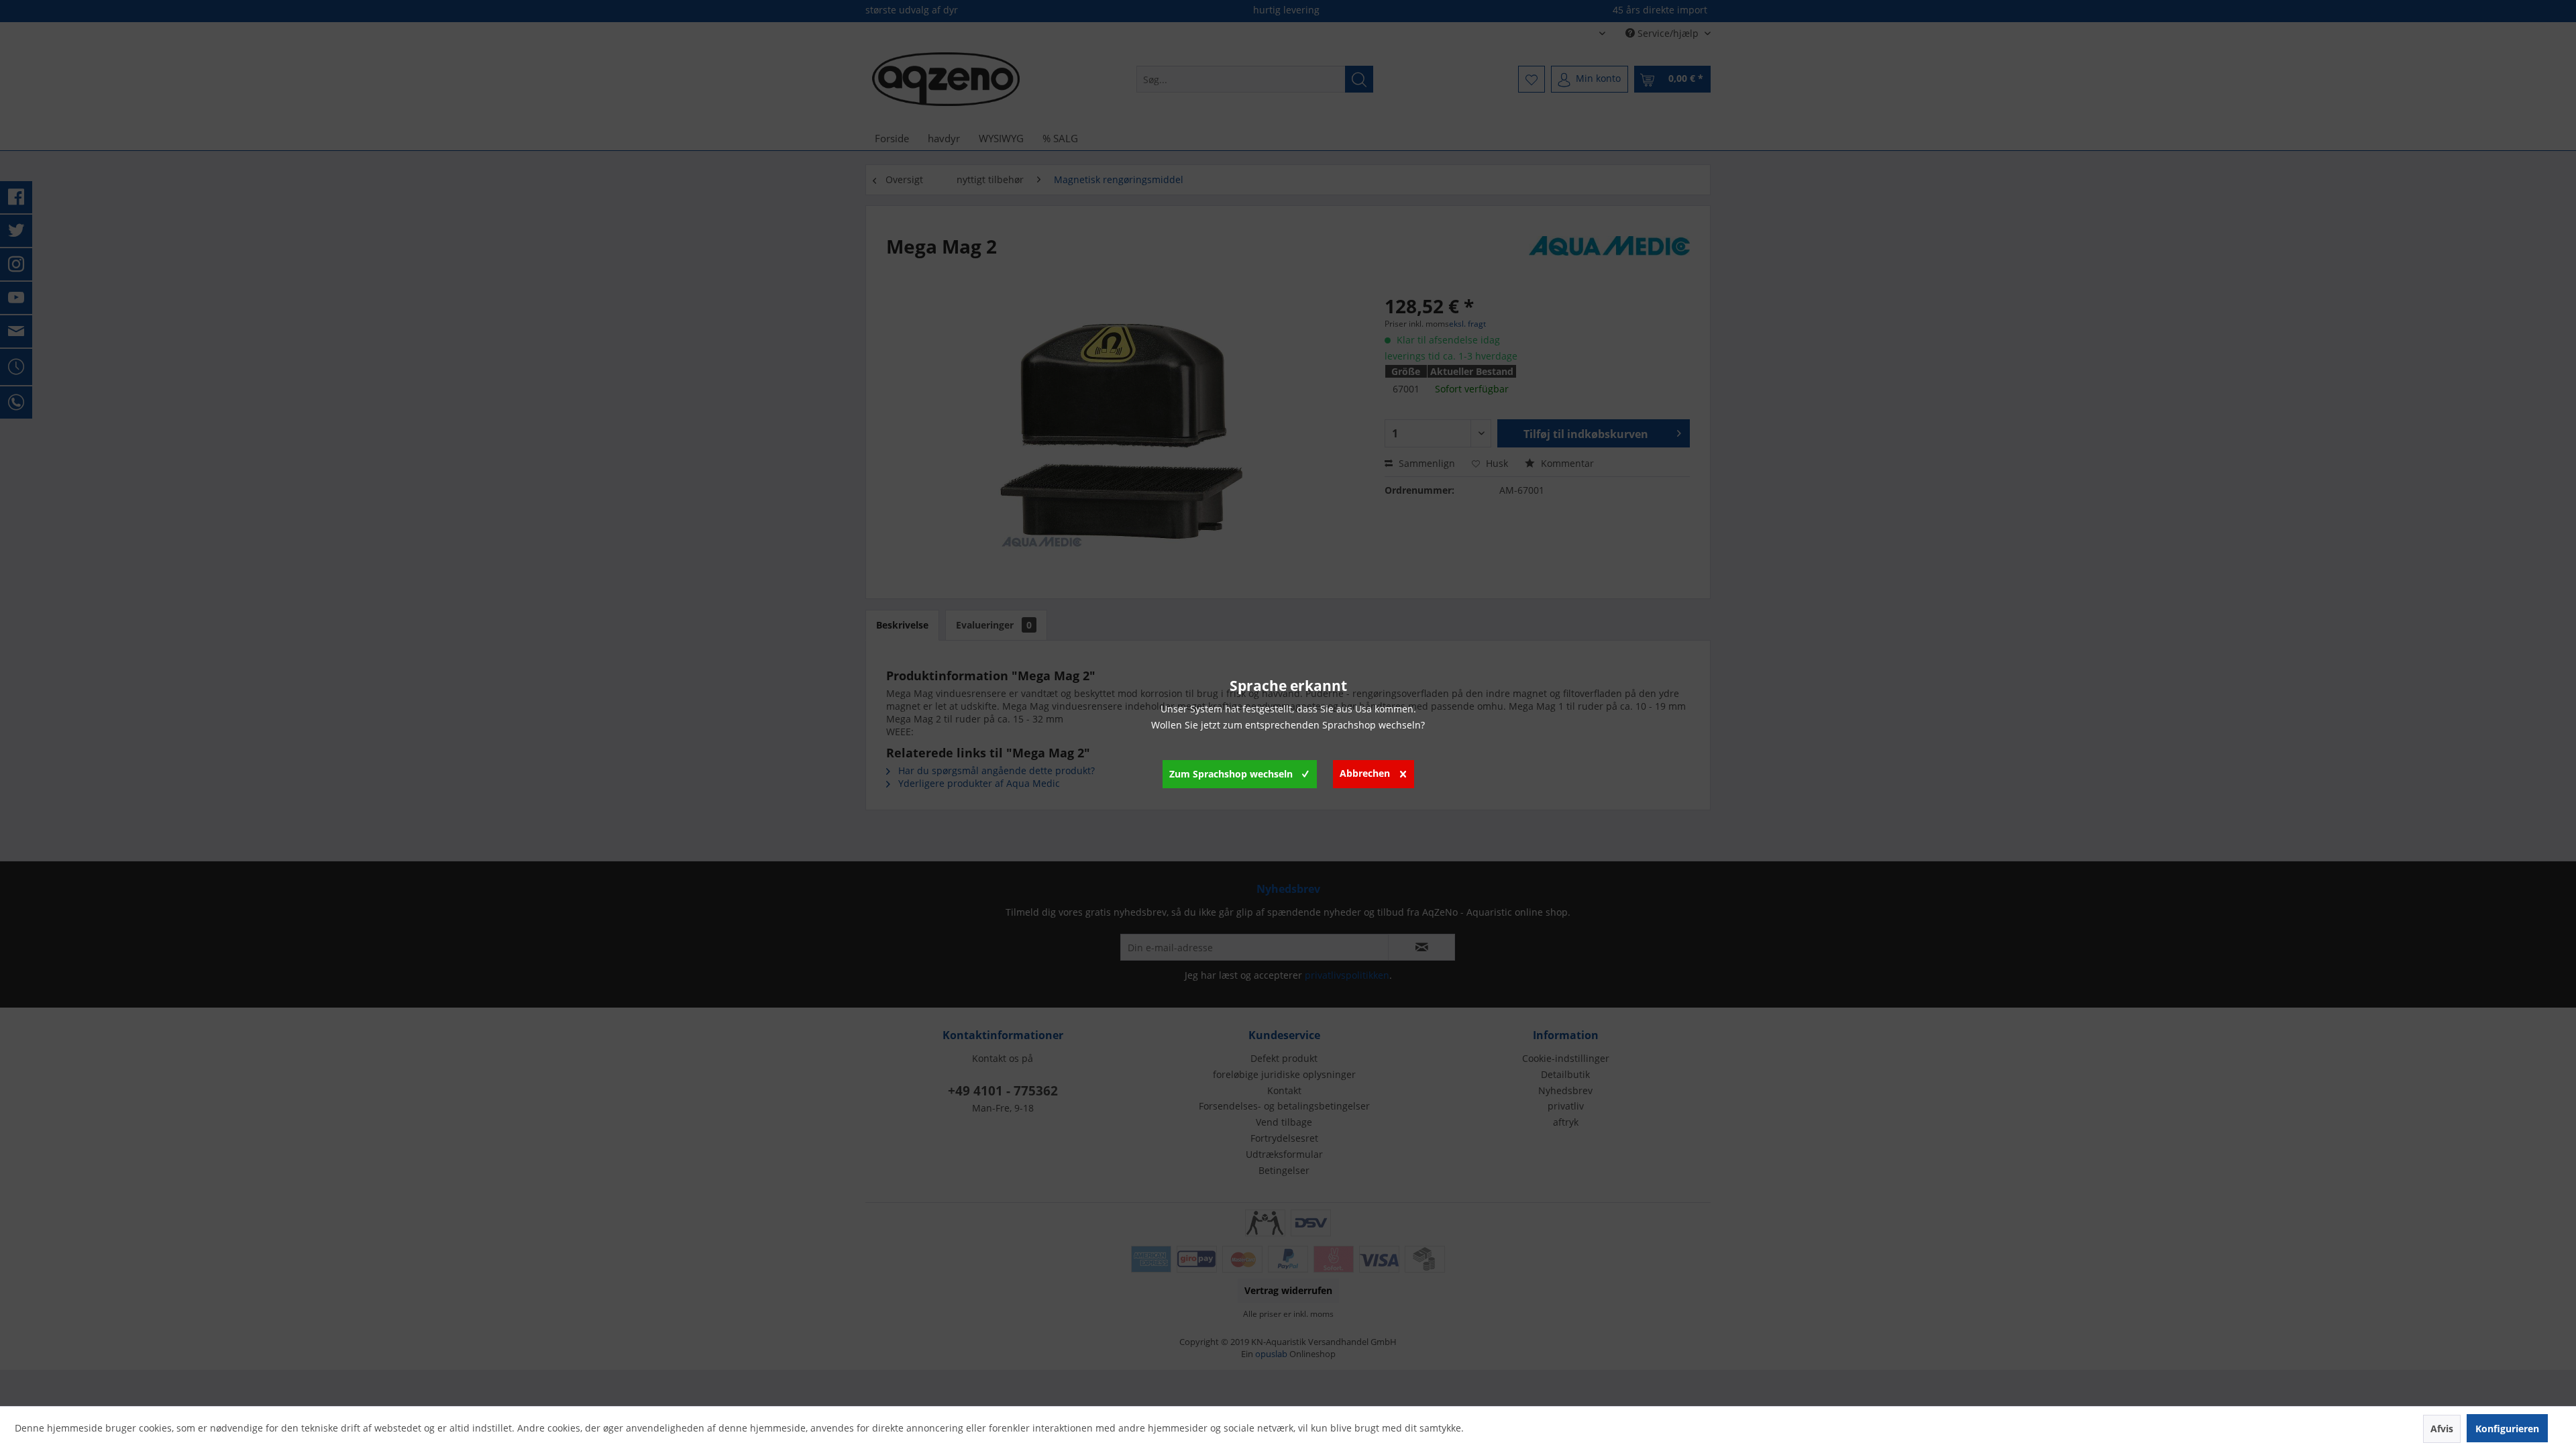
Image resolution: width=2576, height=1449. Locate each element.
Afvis (2442, 1429)
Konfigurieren (2507, 1429)
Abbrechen (1365, 773)
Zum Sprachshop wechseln (1231, 774)
